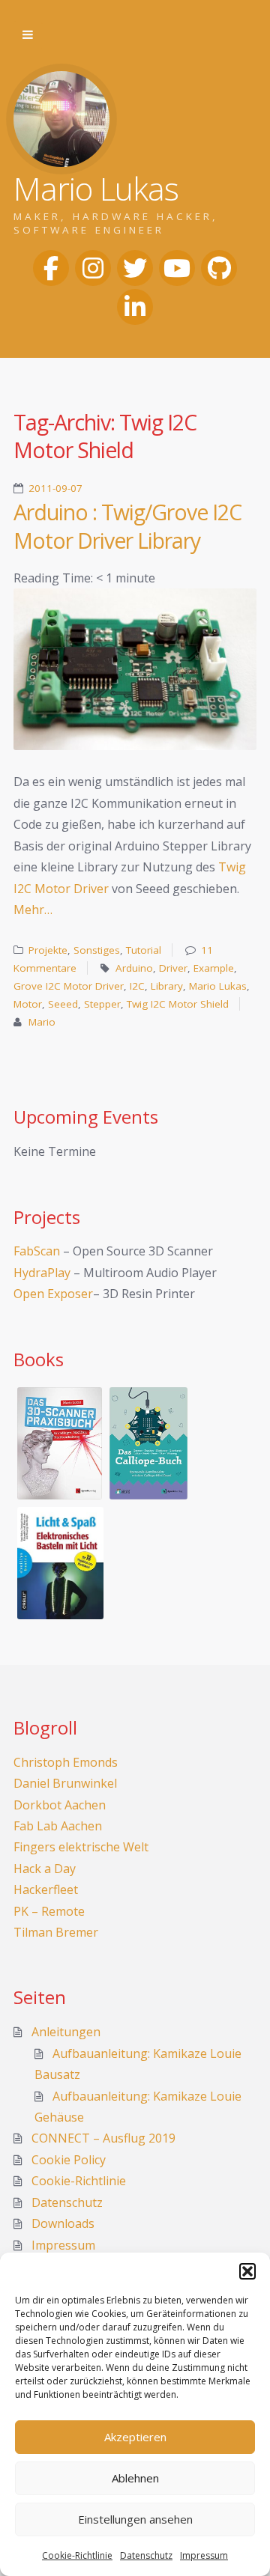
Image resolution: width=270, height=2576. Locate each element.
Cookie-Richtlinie (77, 2555)
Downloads (63, 2223)
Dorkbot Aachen (60, 1805)
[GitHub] (219, 268)
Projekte (48, 950)
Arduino (134, 968)
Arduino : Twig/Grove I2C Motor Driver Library (127, 526)
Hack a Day (45, 1869)
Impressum (204, 2555)
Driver (173, 968)
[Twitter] (135, 268)
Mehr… (33, 910)
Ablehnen (135, 2478)
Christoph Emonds (66, 1762)
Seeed (63, 1004)
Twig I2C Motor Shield (178, 1004)
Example (214, 968)
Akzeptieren (135, 2437)
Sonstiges (97, 950)
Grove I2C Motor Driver (69, 986)
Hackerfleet (46, 1890)
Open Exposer (53, 1294)
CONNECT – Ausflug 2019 (103, 2138)
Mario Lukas (218, 986)
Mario (42, 1022)
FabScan (37, 1251)
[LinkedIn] (135, 307)
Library (167, 986)
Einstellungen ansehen (135, 2519)
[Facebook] (51, 268)
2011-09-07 (55, 488)
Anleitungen (66, 2032)
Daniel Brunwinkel (65, 1783)
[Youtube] (177, 268)
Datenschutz (146, 2555)
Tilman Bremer (56, 1932)
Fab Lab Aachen (58, 1826)
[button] (247, 2271)
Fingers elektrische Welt (81, 1847)
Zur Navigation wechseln (28, 35)
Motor (28, 1004)
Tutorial (144, 950)
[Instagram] (93, 268)
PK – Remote (49, 1911)
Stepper (102, 1004)
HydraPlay (42, 1273)
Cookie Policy (69, 2160)
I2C (137, 986)
